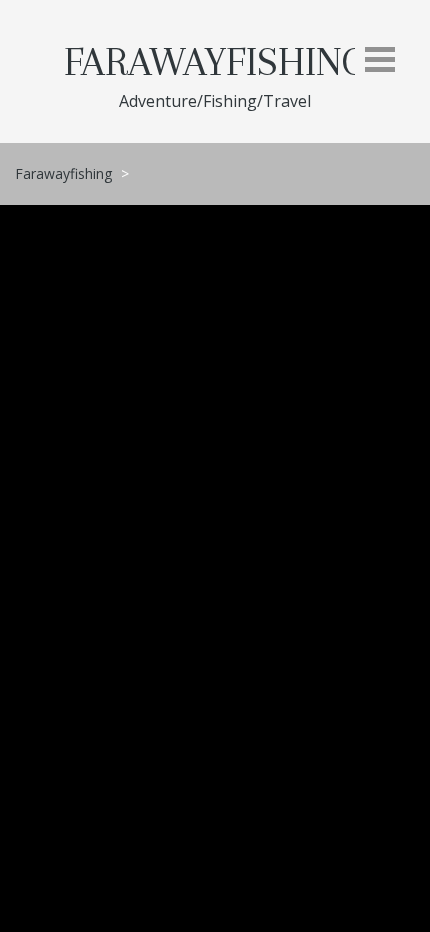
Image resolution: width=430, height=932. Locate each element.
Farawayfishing (215, 62)
